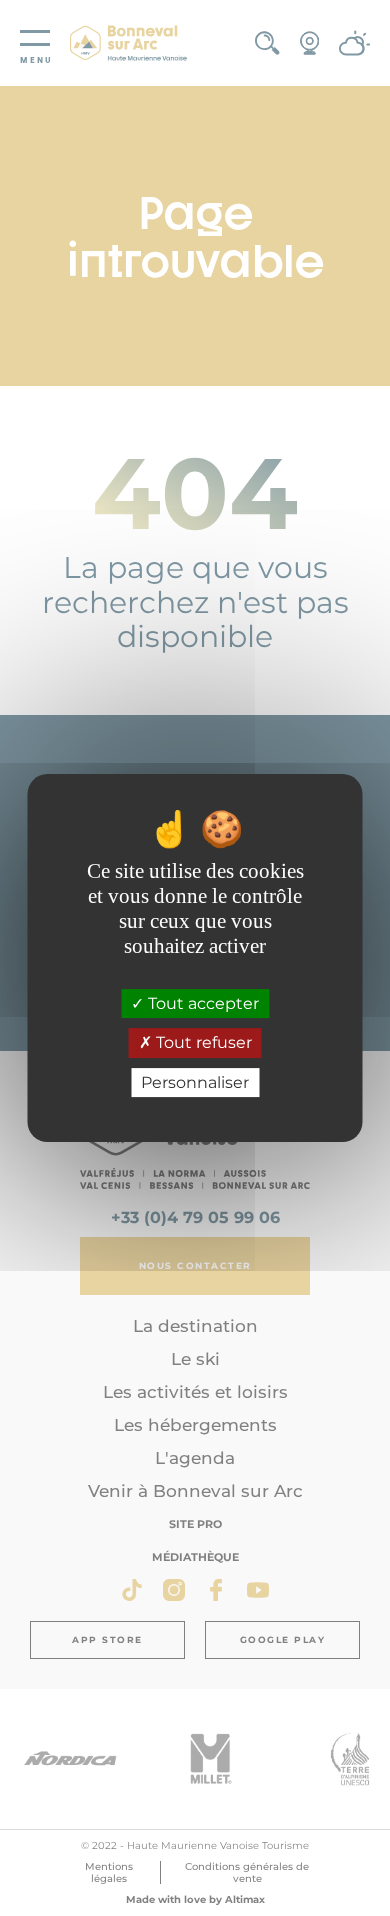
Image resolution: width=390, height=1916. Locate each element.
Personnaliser (195, 1082)
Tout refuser (202, 1043)
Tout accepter (201, 1003)
